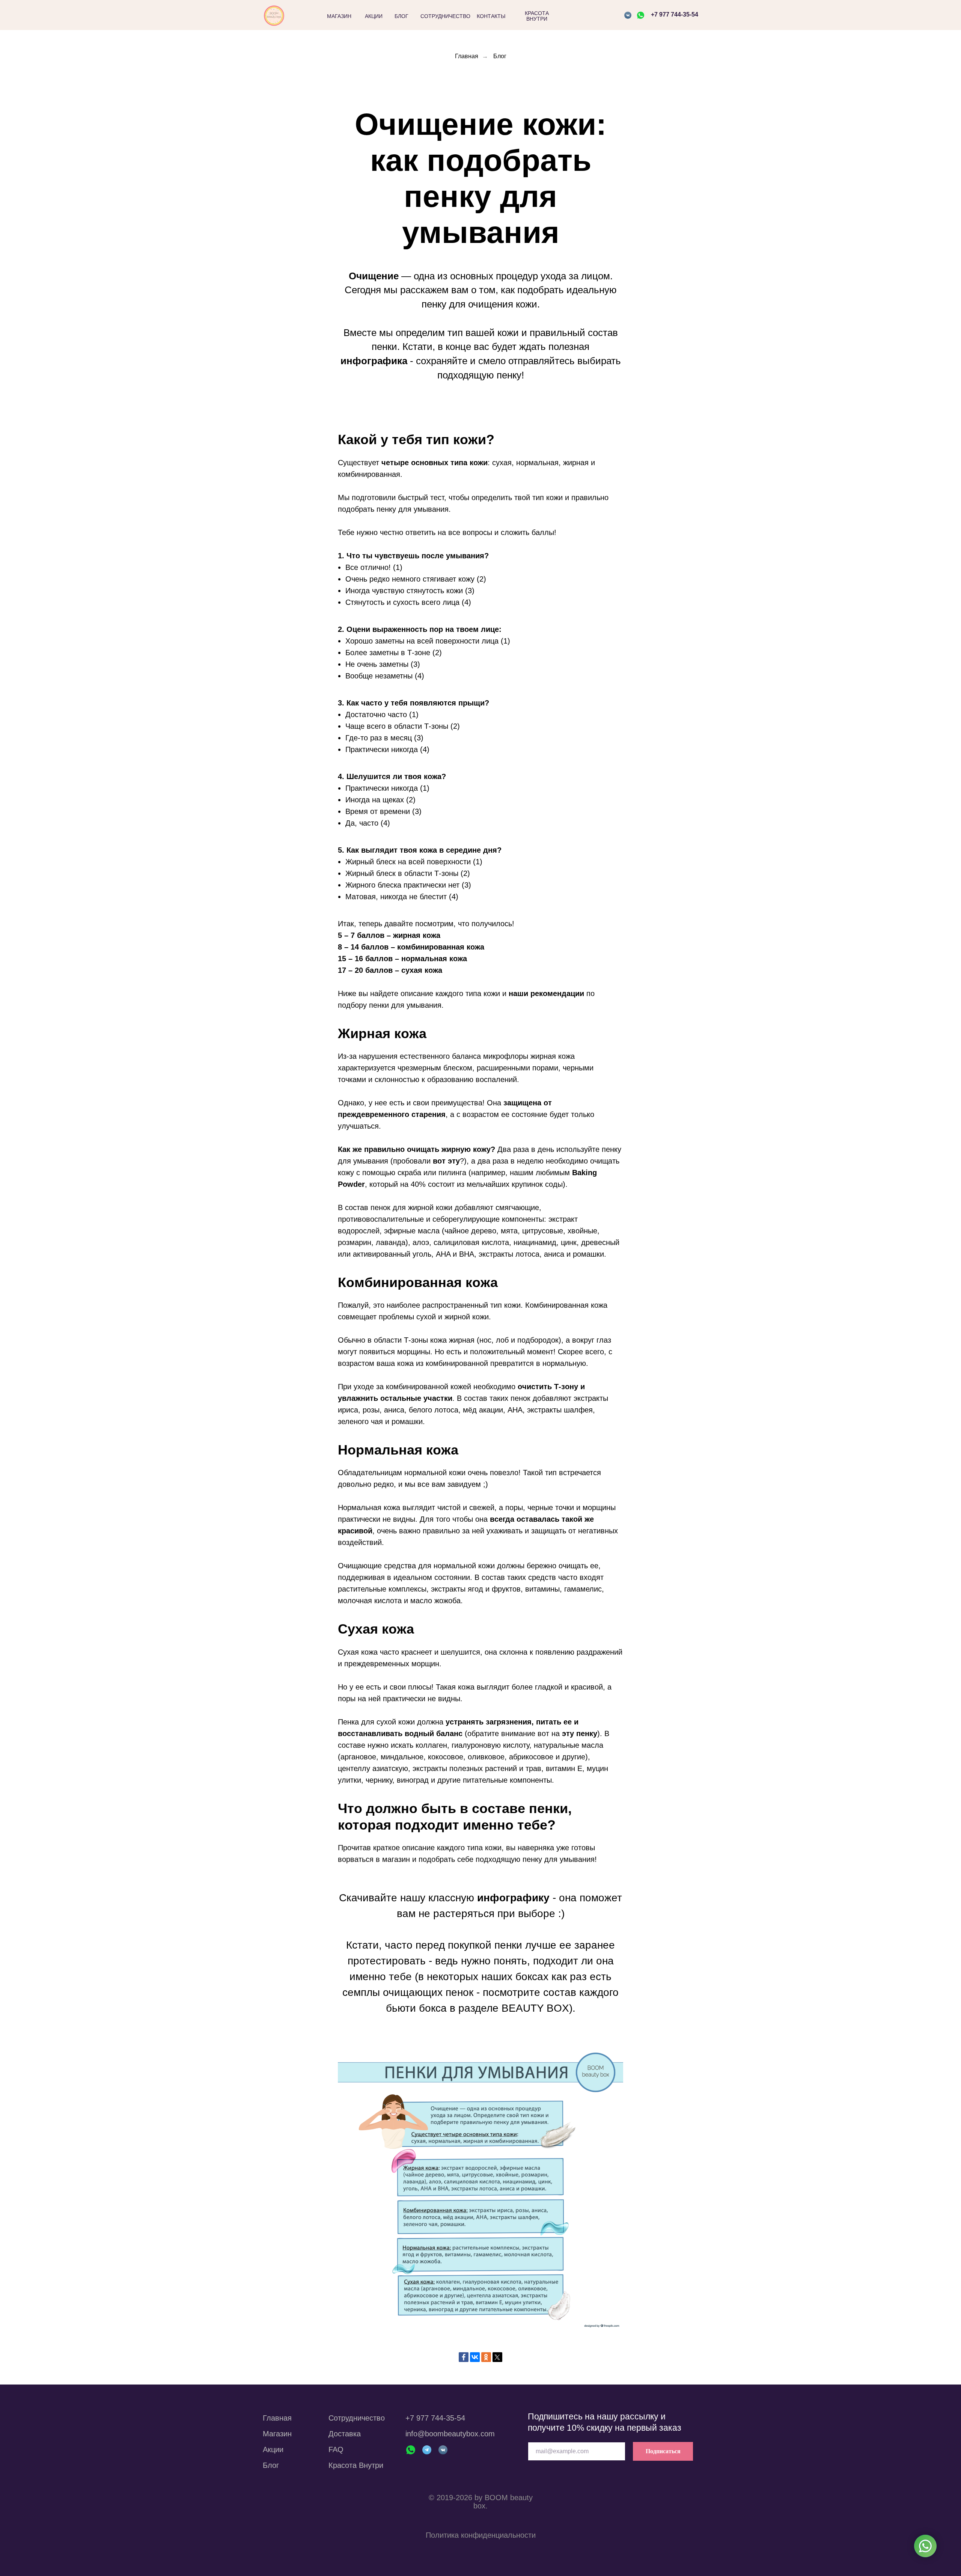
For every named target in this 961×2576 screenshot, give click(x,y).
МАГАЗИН (339, 16)
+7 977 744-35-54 (675, 14)
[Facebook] (464, 2357)
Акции (273, 2449)
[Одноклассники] (486, 2357)
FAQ (336, 2449)
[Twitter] (497, 2357)
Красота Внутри (356, 2465)
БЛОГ (401, 16)
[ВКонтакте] (475, 2357)
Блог (500, 56)
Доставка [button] (345, 2434)
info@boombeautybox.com (450, 2434)
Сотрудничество (357, 2418)
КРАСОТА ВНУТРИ (537, 16)
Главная (467, 56)
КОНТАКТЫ (491, 16)
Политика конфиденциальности (481, 2535)
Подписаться (663, 2451)
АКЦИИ (374, 16)
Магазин (277, 2434)
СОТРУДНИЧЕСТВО (445, 16)
